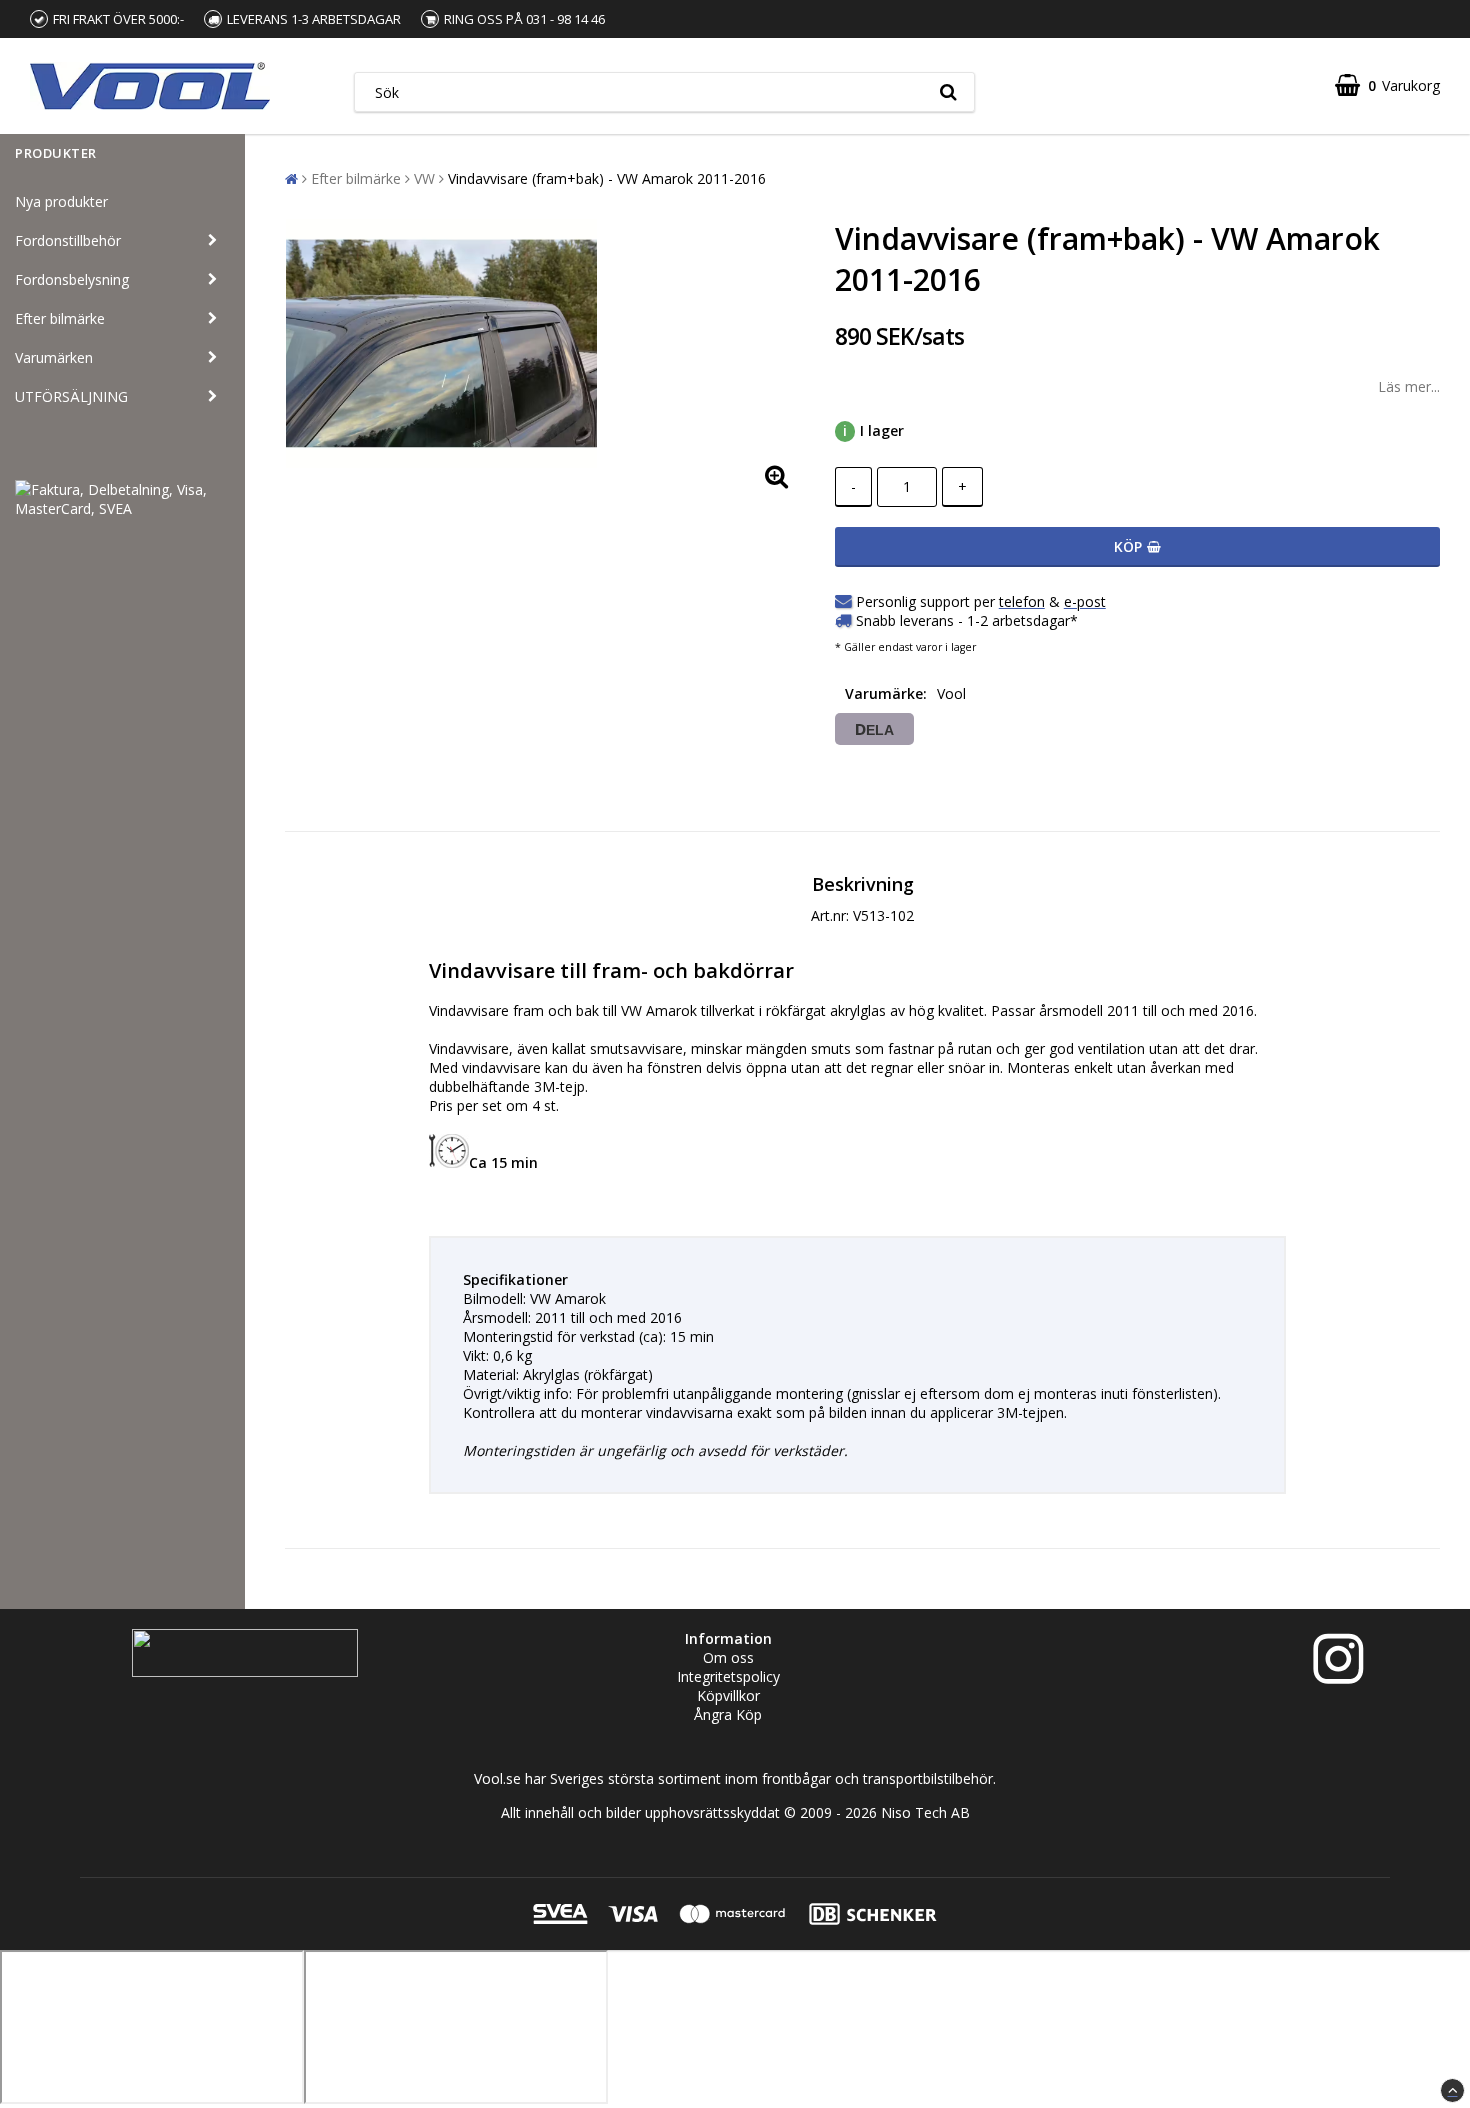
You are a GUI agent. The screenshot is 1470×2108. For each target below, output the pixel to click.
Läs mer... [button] (1409, 386)
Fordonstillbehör (68, 240)
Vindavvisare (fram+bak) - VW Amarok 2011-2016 (607, 178)
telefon (1022, 601)
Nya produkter (61, 201)
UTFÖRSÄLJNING (71, 396)
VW (424, 178)
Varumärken (54, 357)
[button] (1387, 85)
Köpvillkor (728, 1695)
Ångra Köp (728, 1714)
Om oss (728, 1657)
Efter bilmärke (60, 318)
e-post (1085, 601)
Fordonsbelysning (72, 279)
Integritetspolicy (728, 1676)
